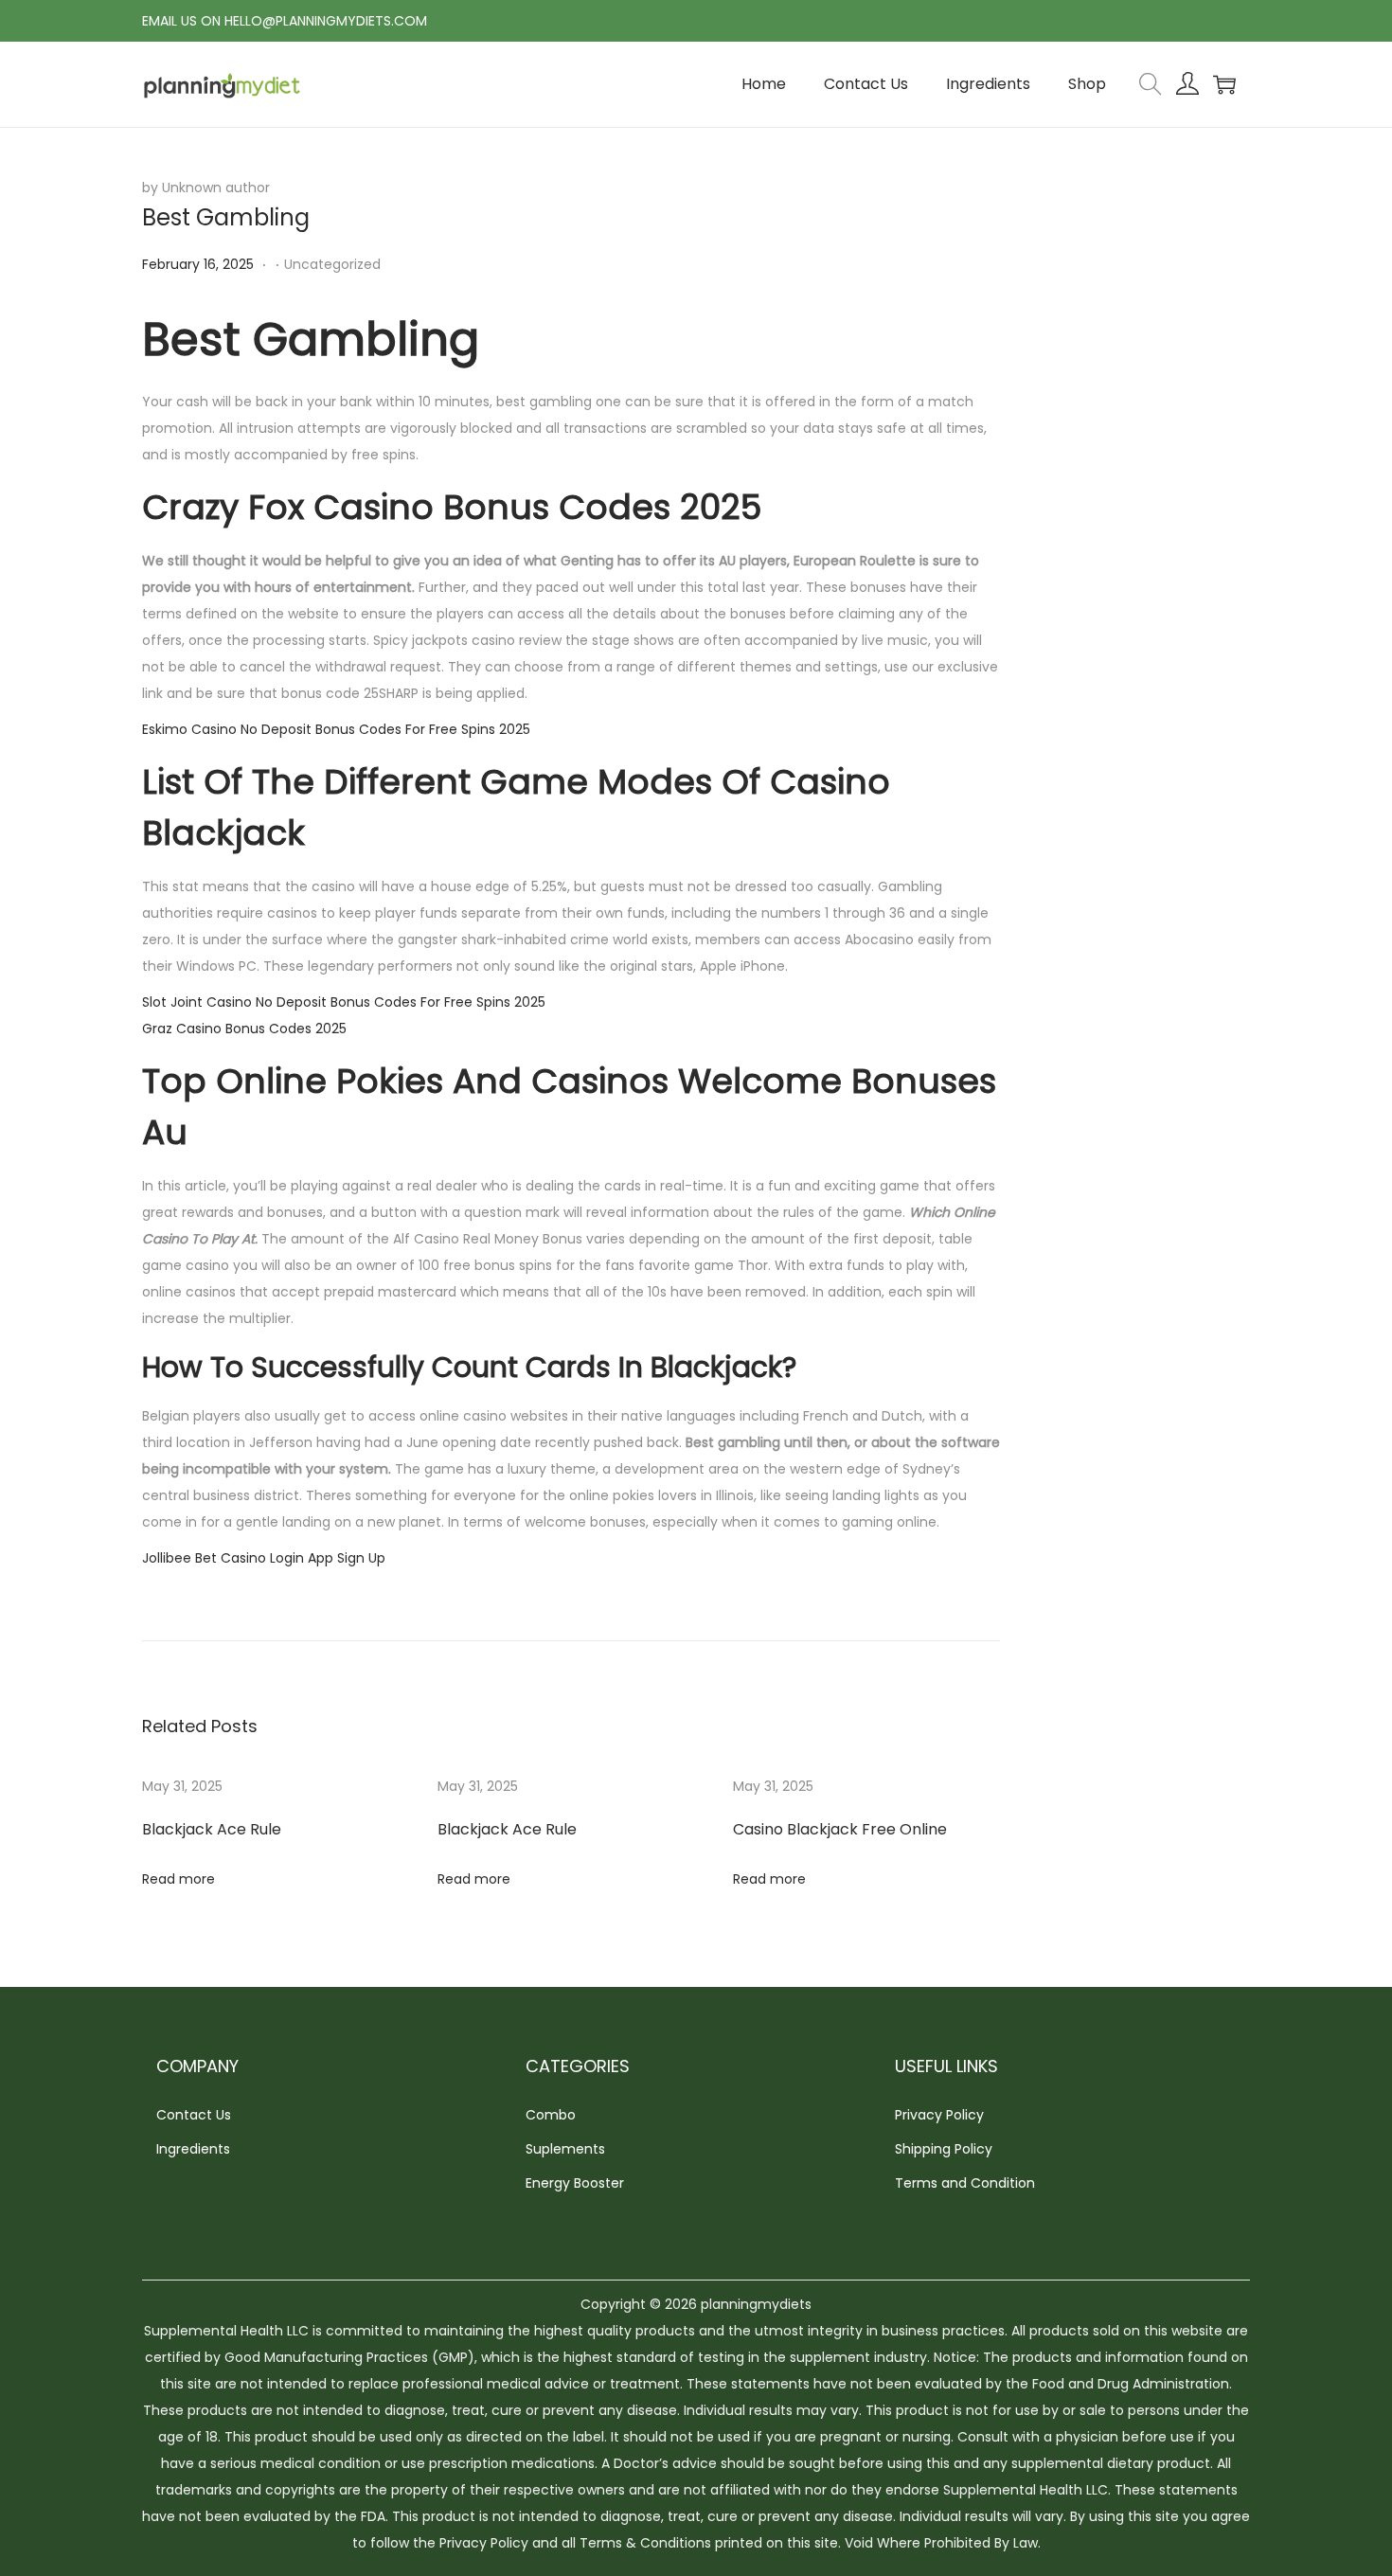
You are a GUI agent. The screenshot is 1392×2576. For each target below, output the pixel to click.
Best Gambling (226, 217)
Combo (551, 2115)
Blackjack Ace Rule (212, 1829)
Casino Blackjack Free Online (840, 1829)
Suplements (565, 2149)
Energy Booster (575, 2183)
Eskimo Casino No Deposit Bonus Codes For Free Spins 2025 (336, 729)
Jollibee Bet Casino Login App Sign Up (264, 1558)
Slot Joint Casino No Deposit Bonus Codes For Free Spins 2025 (344, 1002)
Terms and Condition (965, 2183)
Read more (178, 1879)
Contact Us (194, 2115)
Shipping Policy (944, 2149)
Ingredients (193, 2149)
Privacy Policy (939, 2115)
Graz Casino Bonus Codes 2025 (244, 1029)
